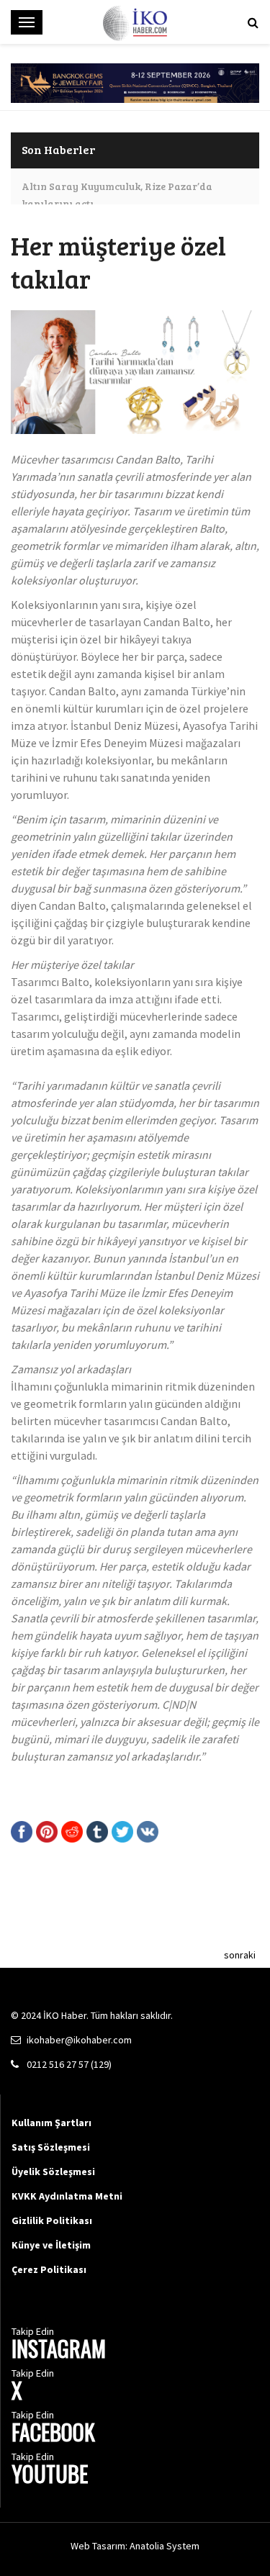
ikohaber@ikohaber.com (79, 2040)
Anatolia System (165, 2546)
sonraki (240, 1955)
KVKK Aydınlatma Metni (67, 2196)
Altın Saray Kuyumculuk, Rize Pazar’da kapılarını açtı (117, 195)
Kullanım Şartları (51, 2123)
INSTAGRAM (59, 2350)
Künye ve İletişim (51, 2245)
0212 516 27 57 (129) (69, 2064)
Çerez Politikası (49, 2269)
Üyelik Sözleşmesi (53, 2171)
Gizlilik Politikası (52, 2220)
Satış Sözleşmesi (51, 2147)
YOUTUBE (50, 2476)
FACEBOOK (53, 2434)
